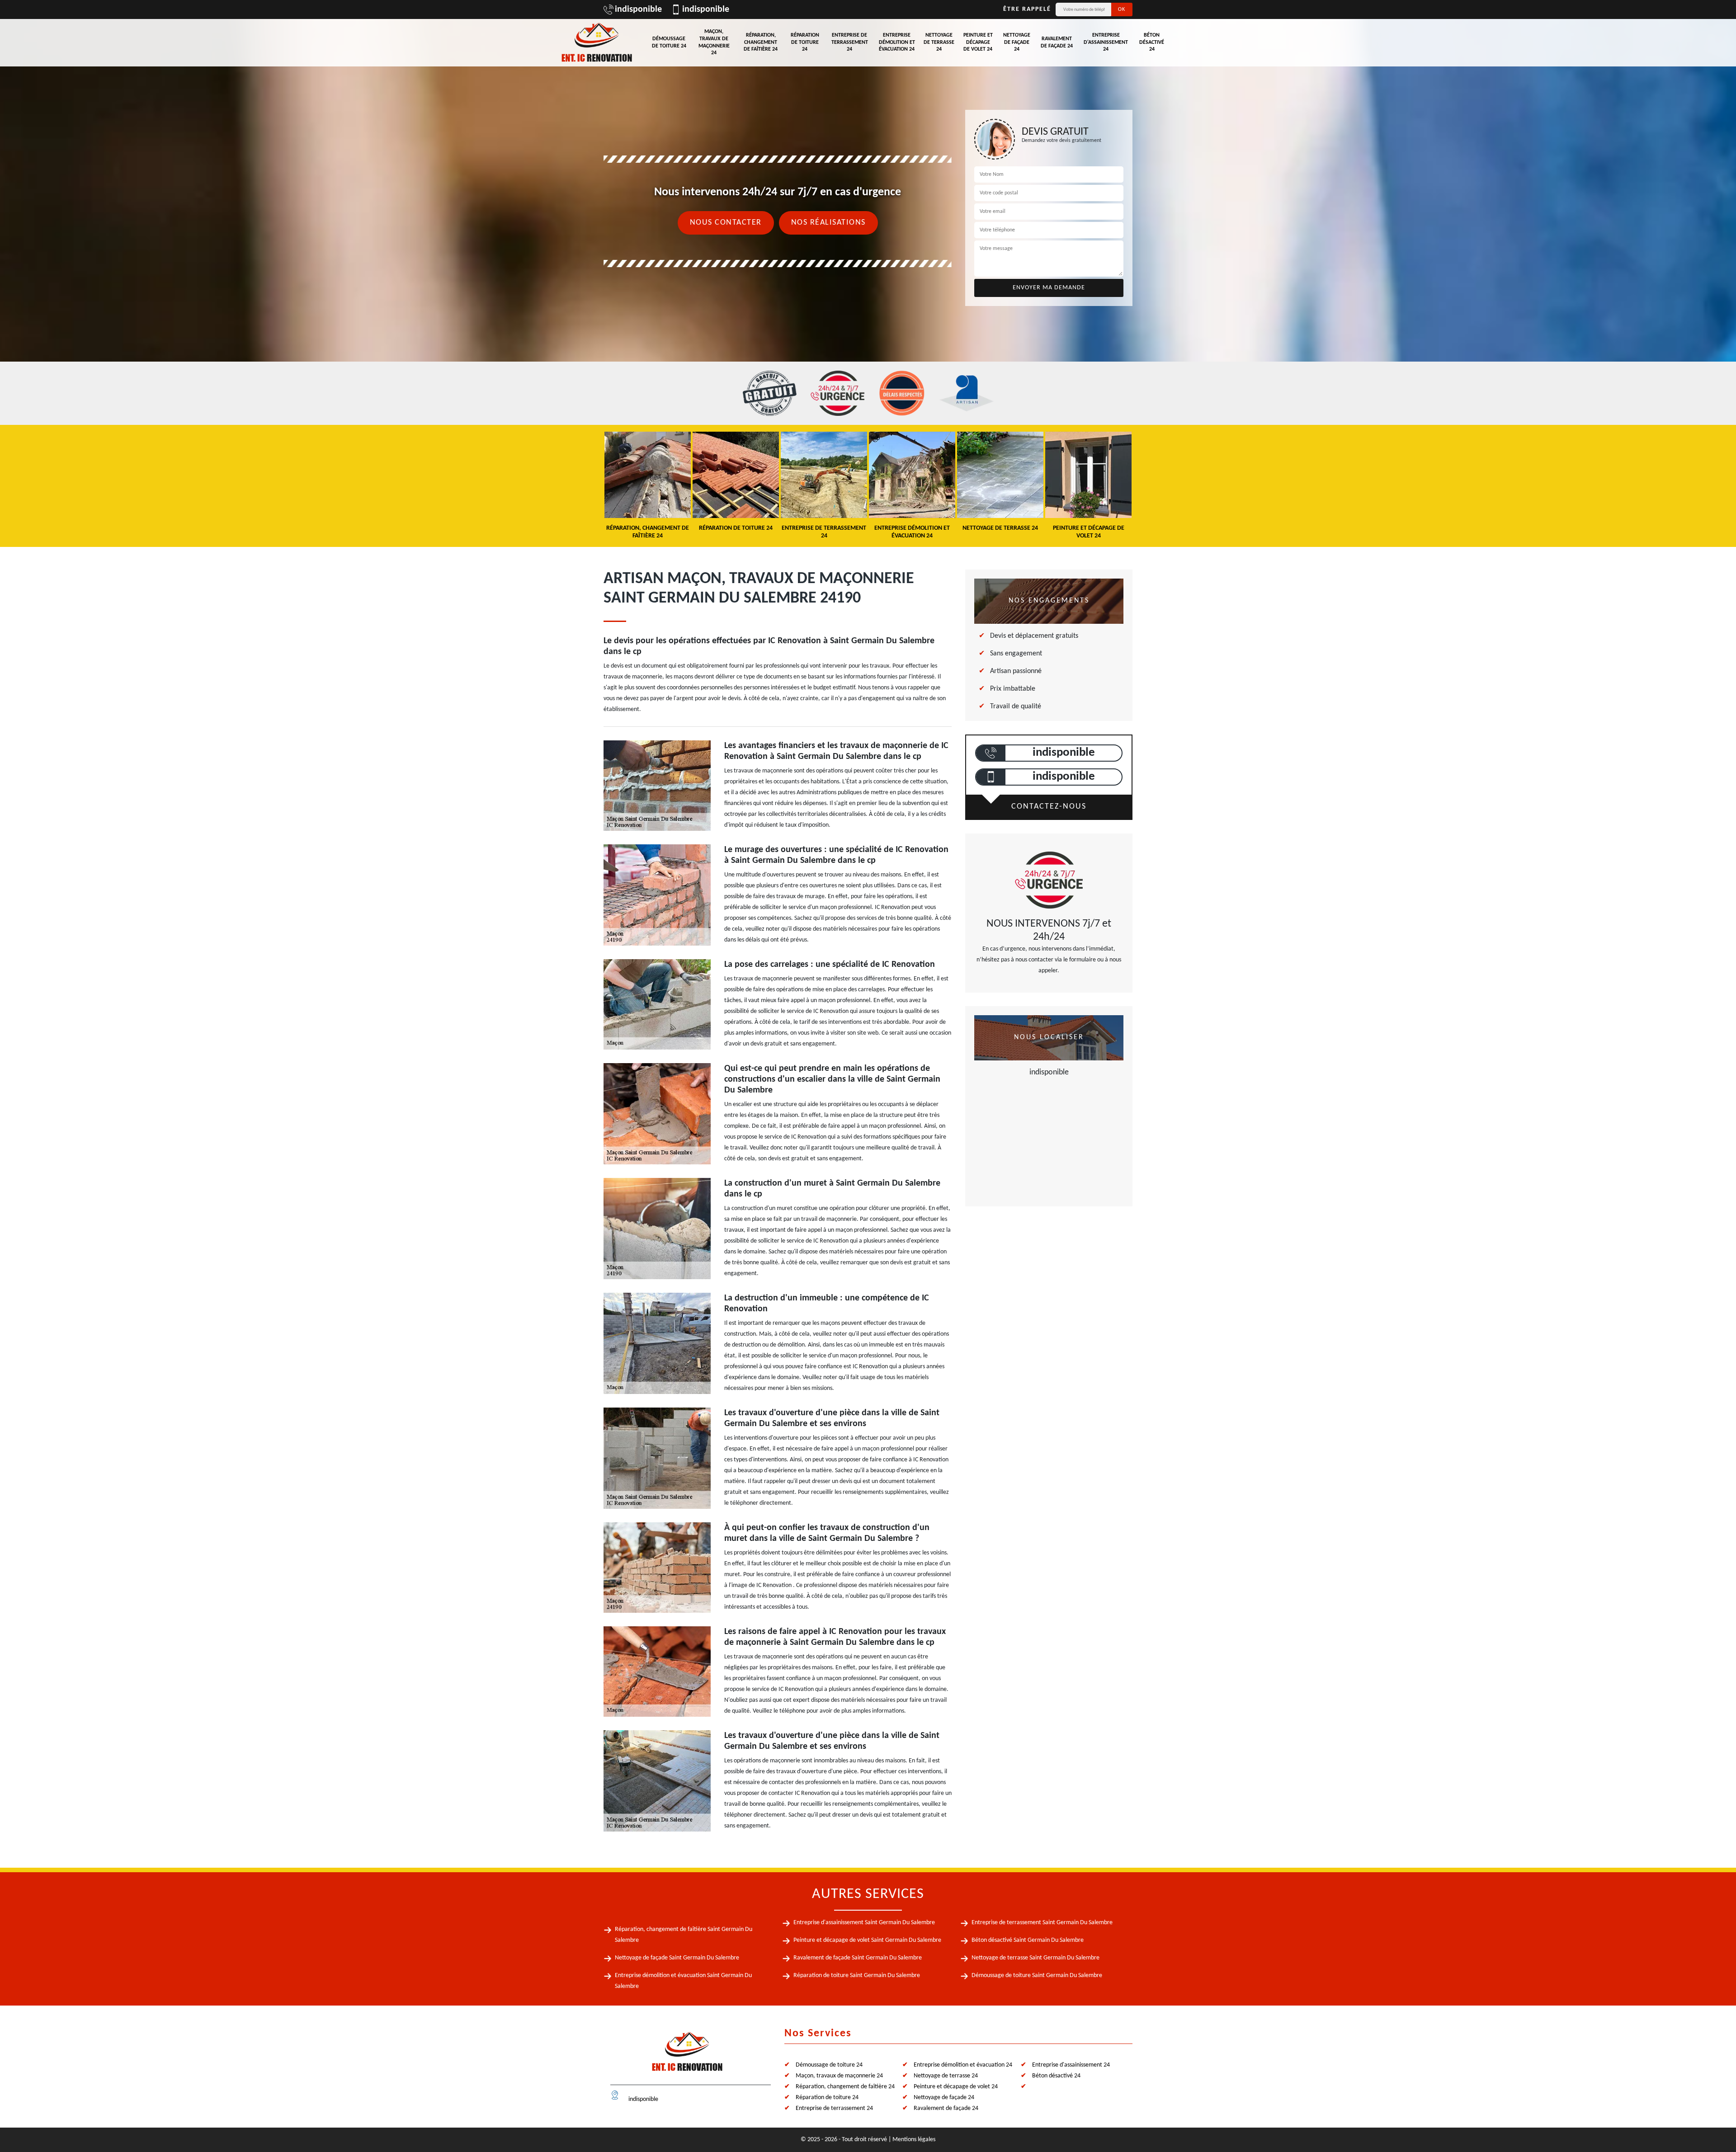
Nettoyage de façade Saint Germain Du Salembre (677, 1958)
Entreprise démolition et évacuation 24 (897, 42)
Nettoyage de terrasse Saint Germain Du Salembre (1035, 1958)
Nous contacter (726, 223)
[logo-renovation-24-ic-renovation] (597, 43)
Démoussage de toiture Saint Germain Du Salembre (1037, 1975)
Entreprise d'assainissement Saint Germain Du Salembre (864, 1923)
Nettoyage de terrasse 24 (939, 42)
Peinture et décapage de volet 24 (978, 42)
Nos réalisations (828, 223)
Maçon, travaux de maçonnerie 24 (714, 42)
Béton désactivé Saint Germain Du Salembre (1028, 1940)
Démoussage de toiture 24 (669, 42)
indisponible (638, 9)
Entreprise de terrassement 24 (850, 42)
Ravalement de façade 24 (1057, 42)
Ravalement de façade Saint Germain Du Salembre (858, 1958)
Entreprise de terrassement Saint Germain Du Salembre (1042, 1923)
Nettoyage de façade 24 (1017, 42)
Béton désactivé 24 (1152, 42)
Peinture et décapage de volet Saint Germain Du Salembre (867, 1940)
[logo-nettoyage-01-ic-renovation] (687, 2055)
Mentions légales (914, 2140)
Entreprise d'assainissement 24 (1106, 42)
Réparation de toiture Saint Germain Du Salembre (857, 1975)
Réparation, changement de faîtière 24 (761, 42)
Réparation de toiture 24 (805, 42)
